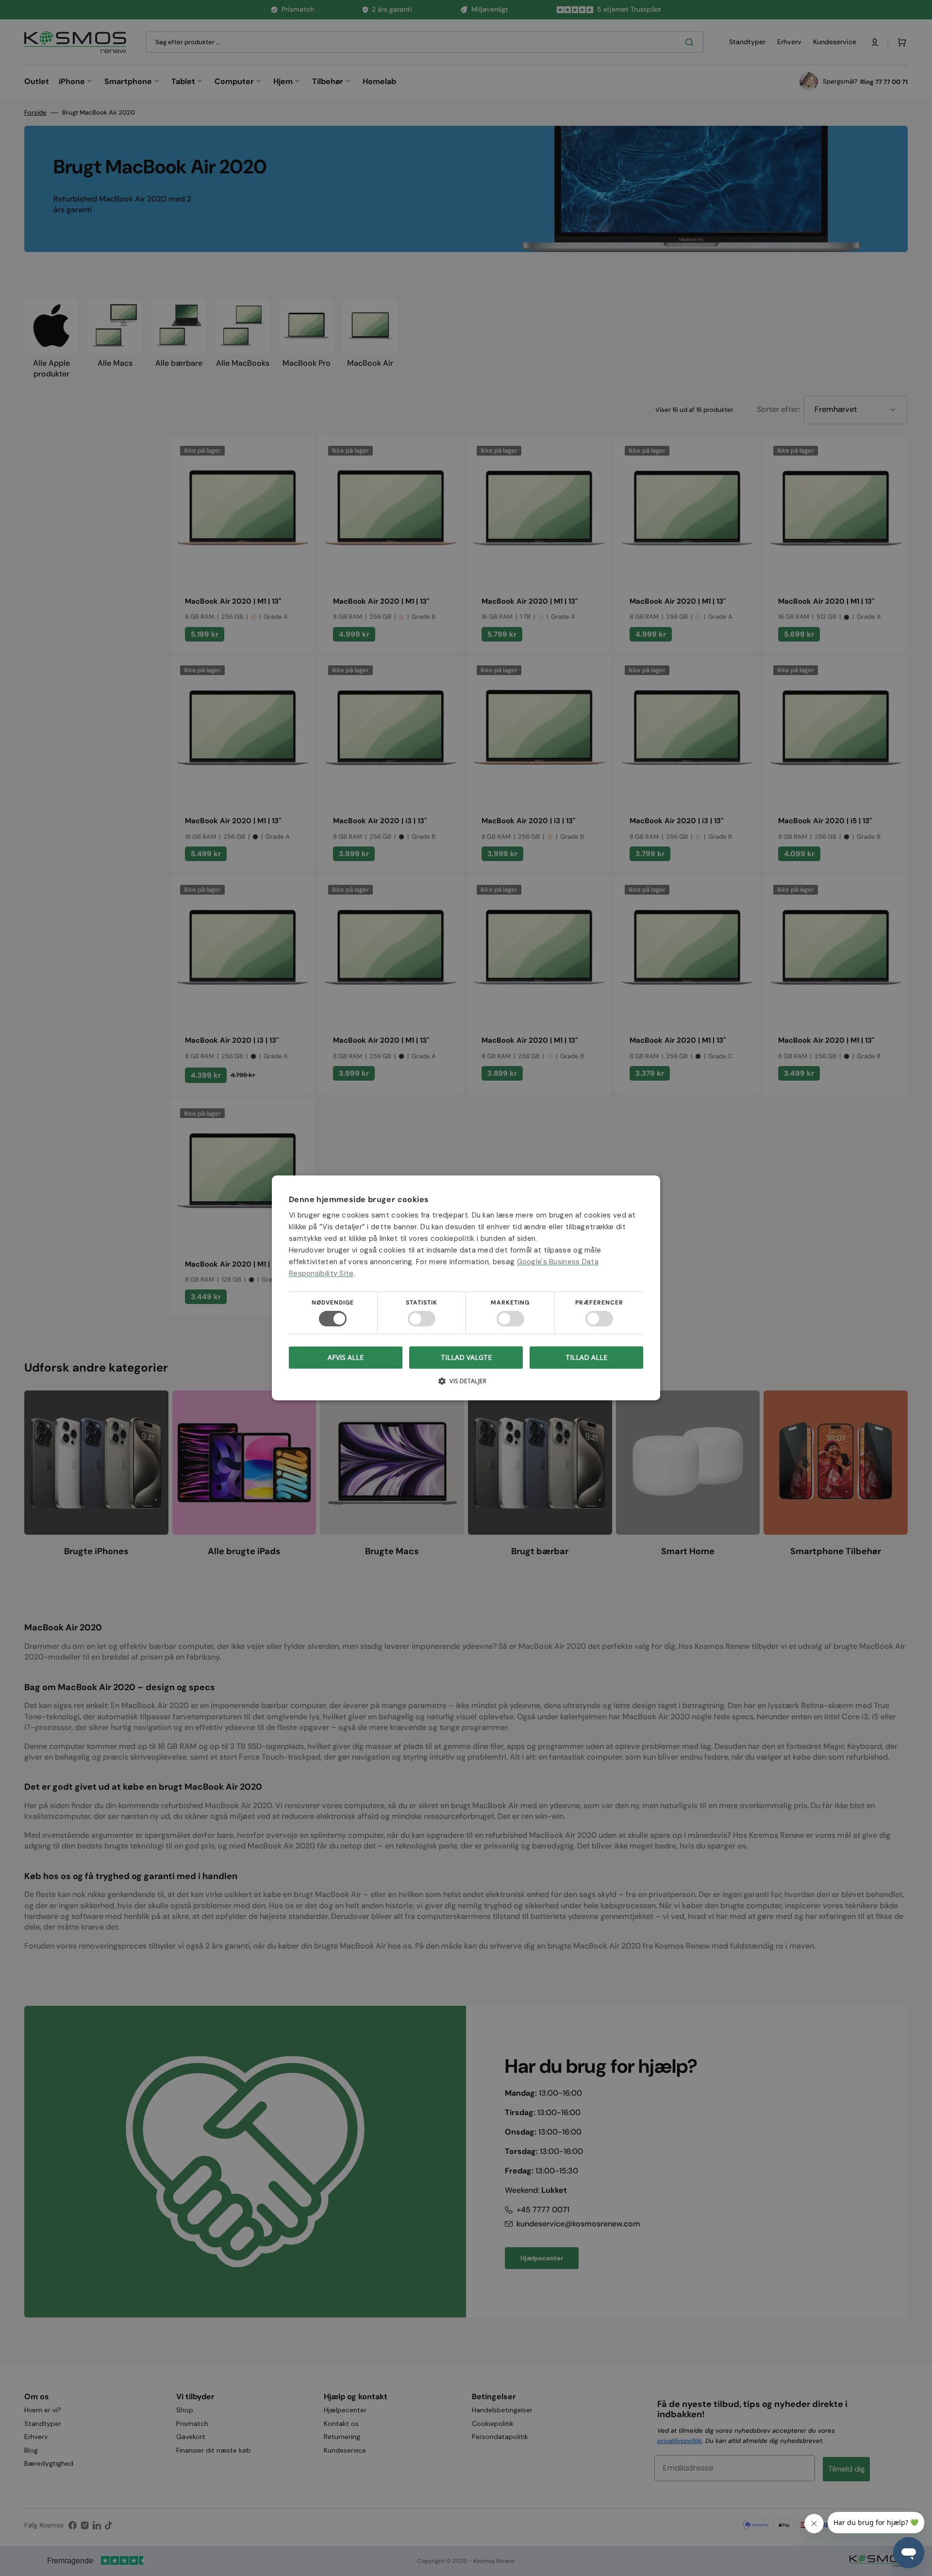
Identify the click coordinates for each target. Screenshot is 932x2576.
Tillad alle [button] (586, 1357)
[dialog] (466, 1288)
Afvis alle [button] (346, 1358)
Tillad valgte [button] (466, 1357)
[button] (466, 1385)
